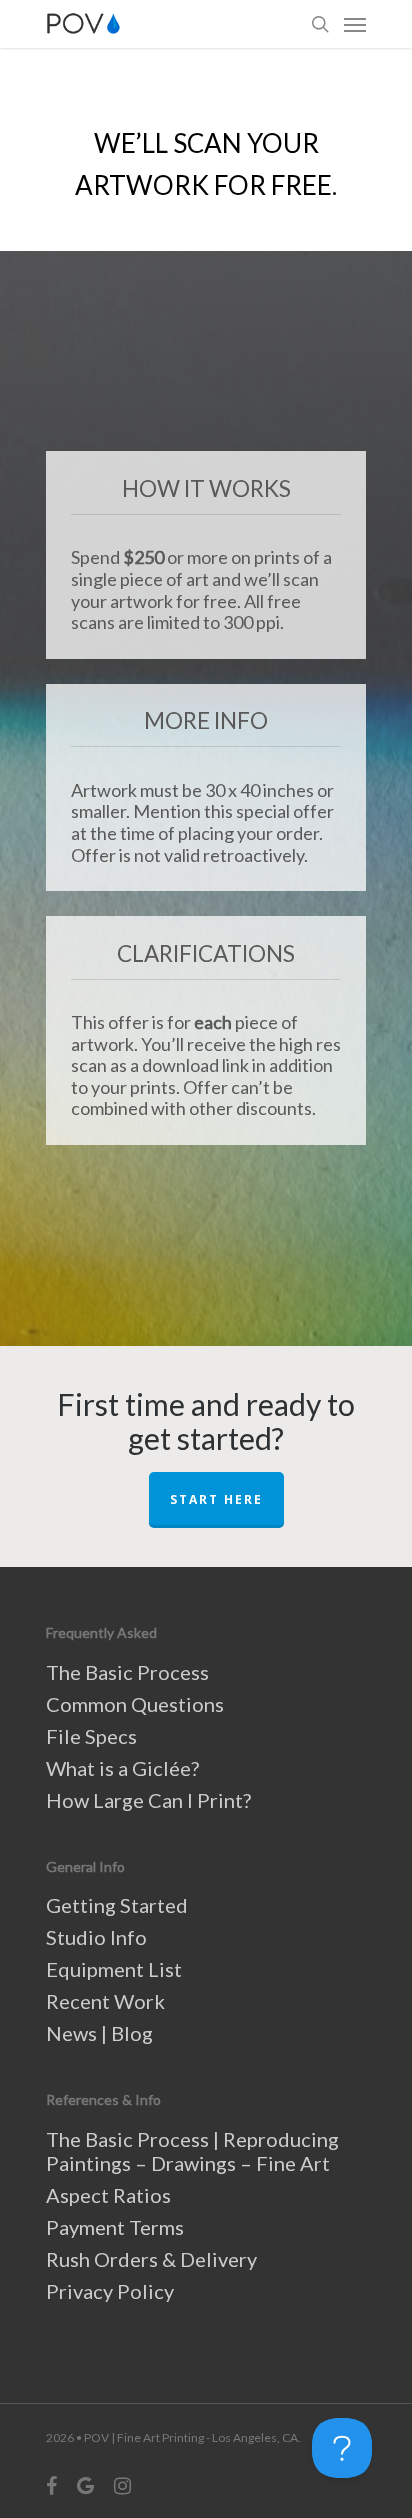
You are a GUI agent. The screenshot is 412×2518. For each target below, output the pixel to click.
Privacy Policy (110, 2291)
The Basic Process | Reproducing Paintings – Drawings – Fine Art (192, 2151)
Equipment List (114, 1969)
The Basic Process (127, 1672)
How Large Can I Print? (148, 1800)
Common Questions (135, 1704)
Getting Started (117, 1905)
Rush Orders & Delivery (151, 2259)
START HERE (216, 1499)
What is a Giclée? (122, 1768)
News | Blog (99, 2033)
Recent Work (105, 2001)
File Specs (91, 1736)
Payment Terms (115, 2227)
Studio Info (96, 1937)
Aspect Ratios (108, 2195)
